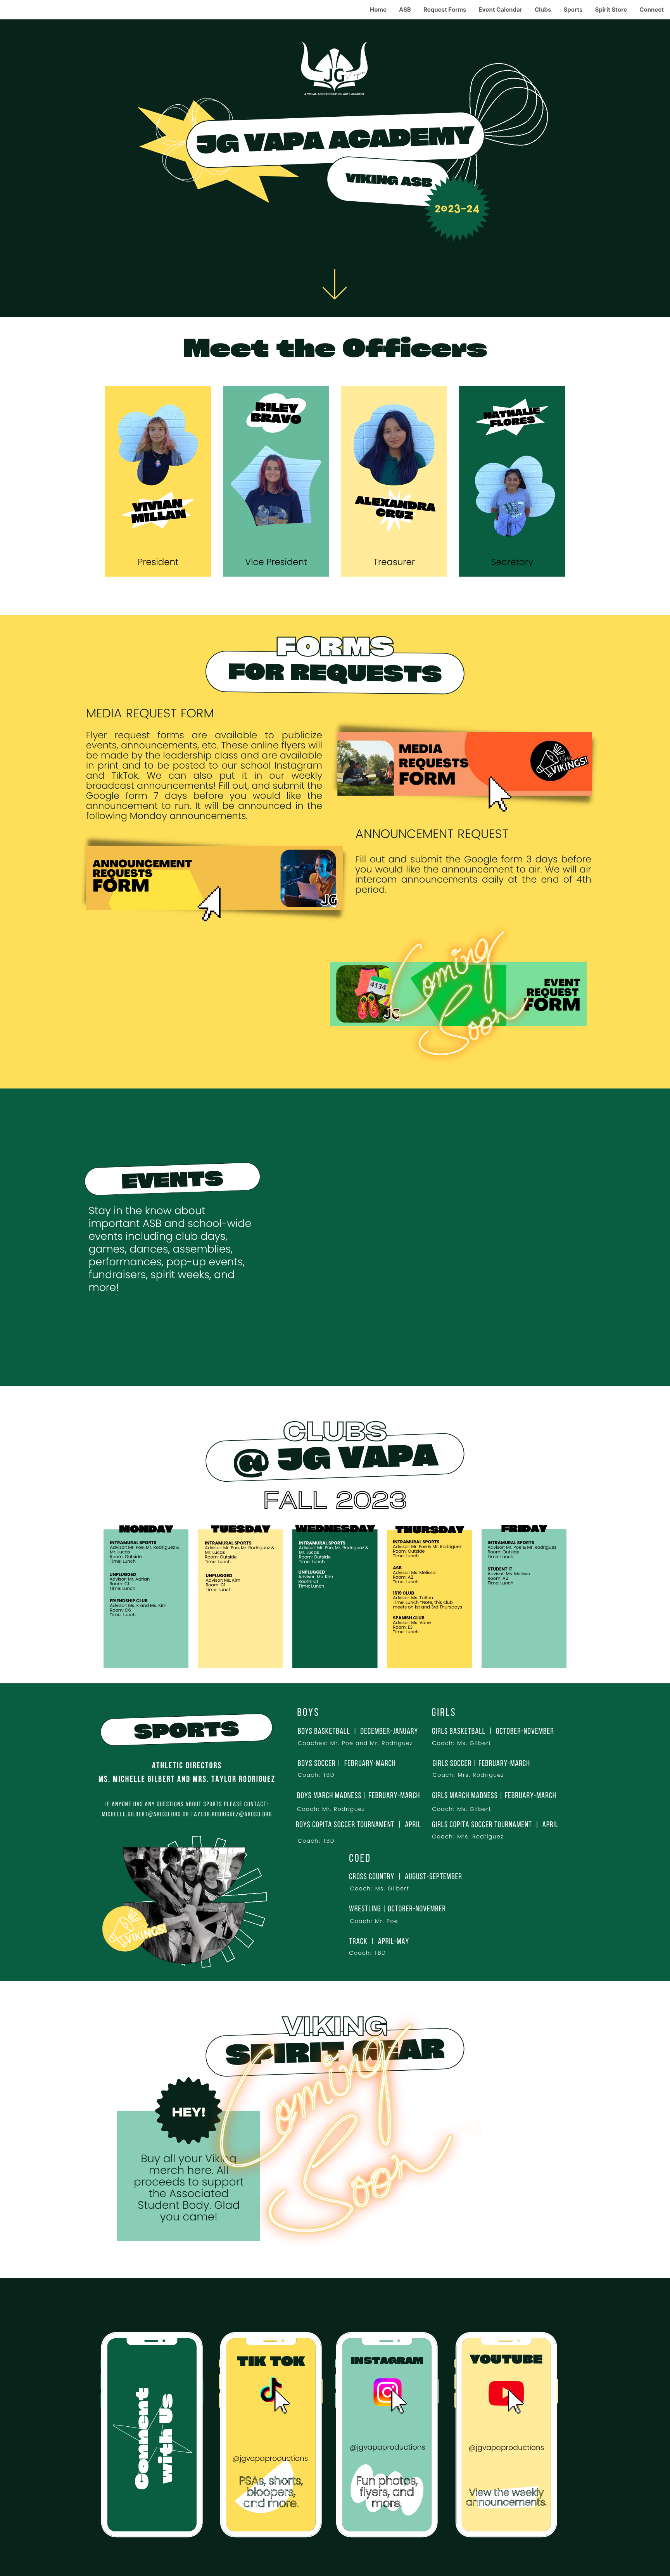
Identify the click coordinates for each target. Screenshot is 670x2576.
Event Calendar (501, 10)
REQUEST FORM (170, 714)
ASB (405, 10)
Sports (573, 10)
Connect (652, 10)
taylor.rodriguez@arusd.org (231, 1815)
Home (378, 10)
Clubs (543, 10)
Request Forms (445, 10)
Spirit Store (611, 10)
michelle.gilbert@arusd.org (142, 1815)
